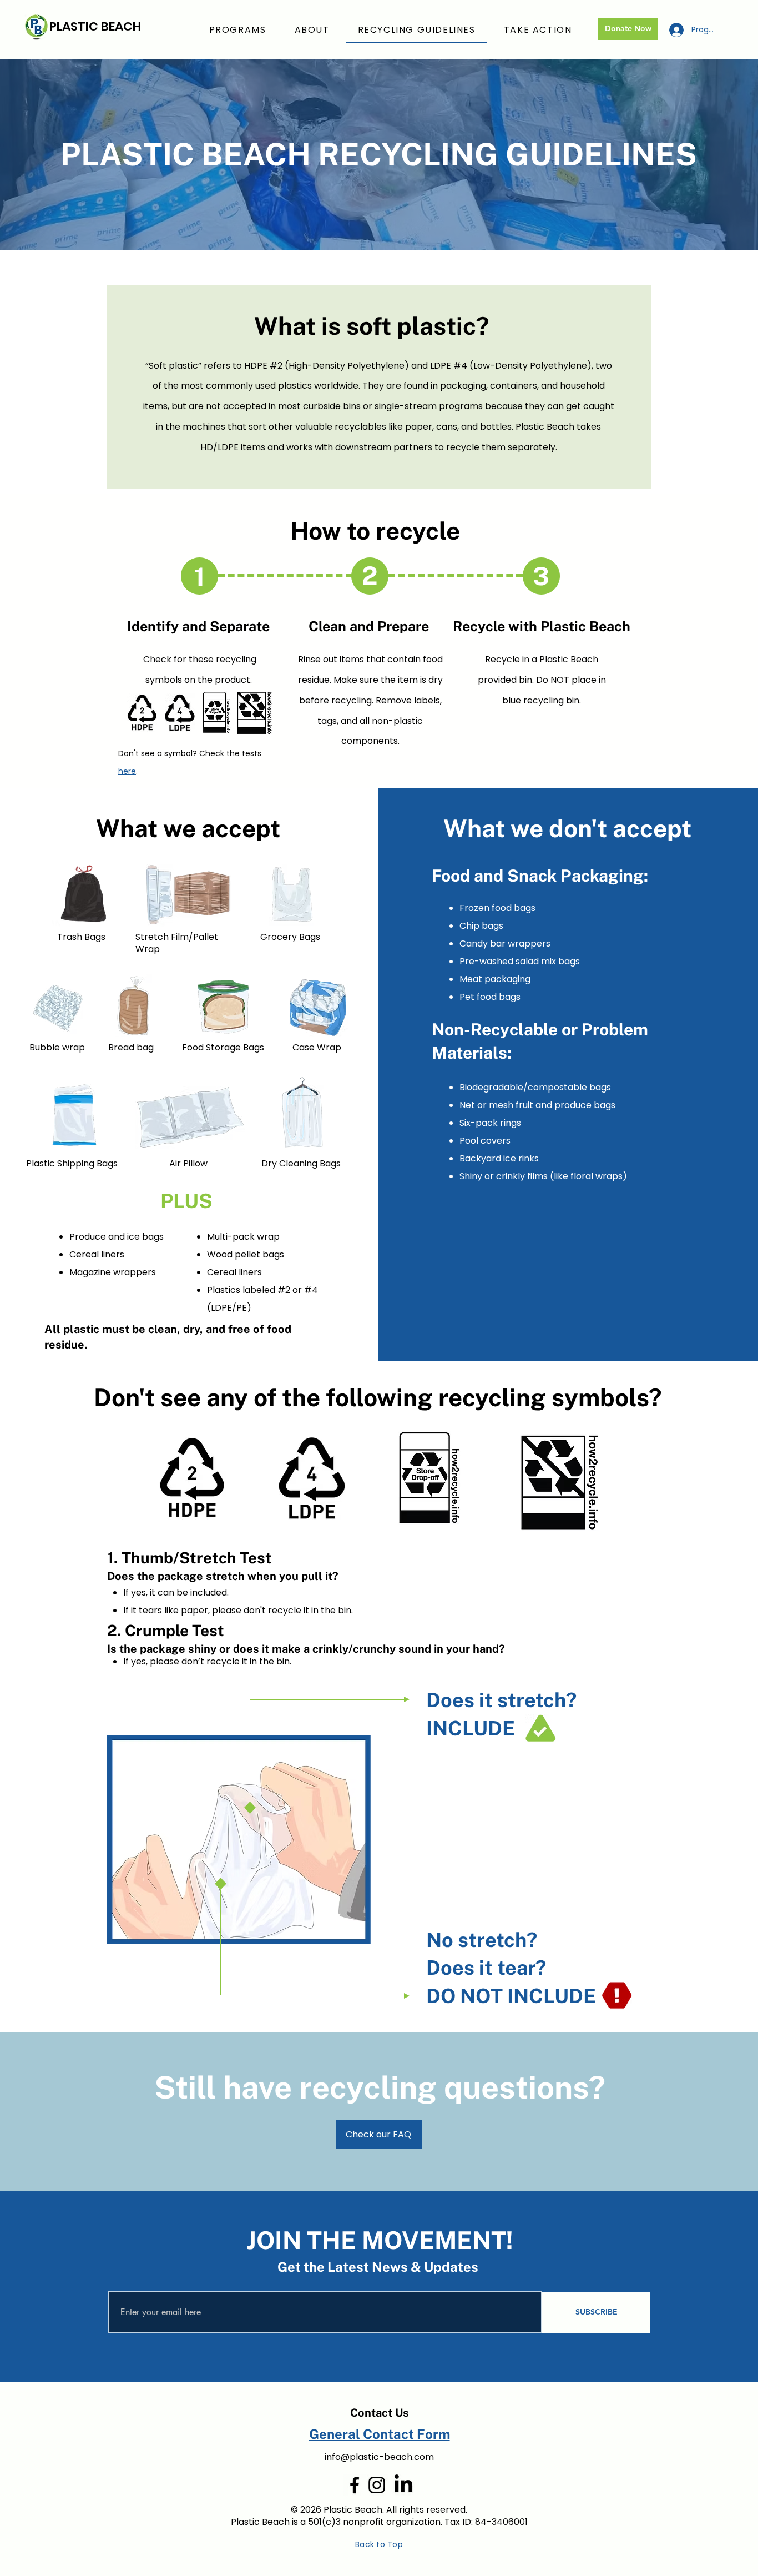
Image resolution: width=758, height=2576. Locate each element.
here (127, 771)
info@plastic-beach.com (379, 2457)
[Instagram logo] (377, 2485)
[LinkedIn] (403, 2485)
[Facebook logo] (355, 2485)
